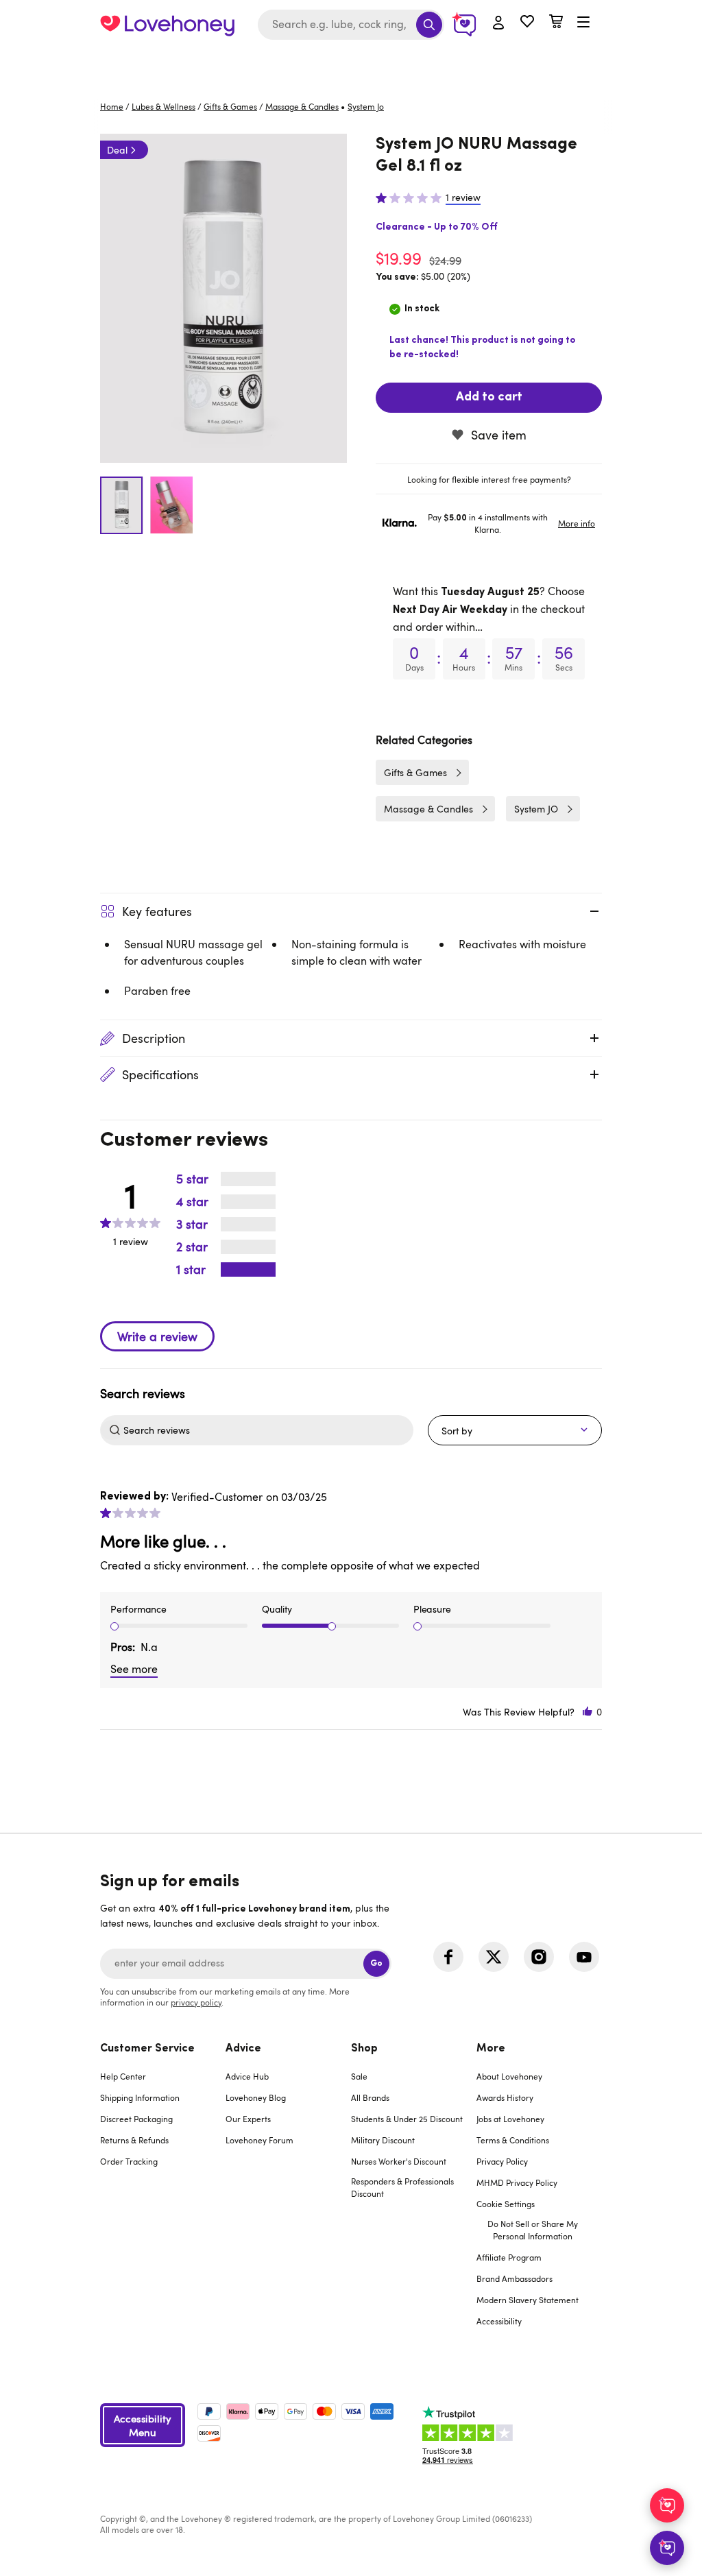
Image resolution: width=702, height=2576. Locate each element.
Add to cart (489, 398)
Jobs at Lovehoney (510, 2119)
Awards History (505, 2097)
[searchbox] (267, 1430)
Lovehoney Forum (259, 2140)
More (491, 2049)
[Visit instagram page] (539, 1957)
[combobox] (351, 25)
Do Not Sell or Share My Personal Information (533, 2230)
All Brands (370, 2097)
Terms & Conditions (513, 2140)
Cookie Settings (506, 2204)
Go (376, 1963)
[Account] (498, 23)
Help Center (123, 2076)
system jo (366, 106)
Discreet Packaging (136, 2119)
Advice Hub (247, 2076)
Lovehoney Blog (256, 2097)
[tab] (489, 479)
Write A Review (157, 1336)
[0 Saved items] (527, 23)
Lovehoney (351, 63)
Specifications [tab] (160, 1074)
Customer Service (147, 2049)
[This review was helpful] (588, 1712)
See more (134, 1669)
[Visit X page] (494, 1957)
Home (112, 106)
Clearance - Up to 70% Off (437, 227)
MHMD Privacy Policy (517, 2182)
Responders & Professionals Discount (402, 2187)
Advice (243, 2049)
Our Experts (248, 2119)
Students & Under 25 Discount (407, 2119)
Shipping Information (140, 2097)
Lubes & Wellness (164, 106)
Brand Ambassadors (515, 2278)
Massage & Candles (302, 106)
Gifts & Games (230, 106)
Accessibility (499, 2321)
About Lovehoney (509, 2076)
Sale (359, 2076)
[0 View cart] (556, 23)
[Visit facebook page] (448, 1957)
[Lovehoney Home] (167, 25)
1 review (463, 197)
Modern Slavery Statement (528, 2300)
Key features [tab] (157, 911)
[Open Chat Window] (667, 2548)
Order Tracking (129, 2161)
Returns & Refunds (134, 2140)
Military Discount (383, 2140)
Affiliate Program (509, 2257)
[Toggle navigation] (583, 23)
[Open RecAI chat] (667, 2505)
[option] (223, 298)
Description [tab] (154, 1038)
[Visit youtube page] (584, 1957)
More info (577, 523)
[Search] (429, 25)
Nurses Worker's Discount (399, 2161)
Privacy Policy (502, 2161)
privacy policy (196, 2002)
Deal (117, 150)
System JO (536, 809)
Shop (364, 2049)
